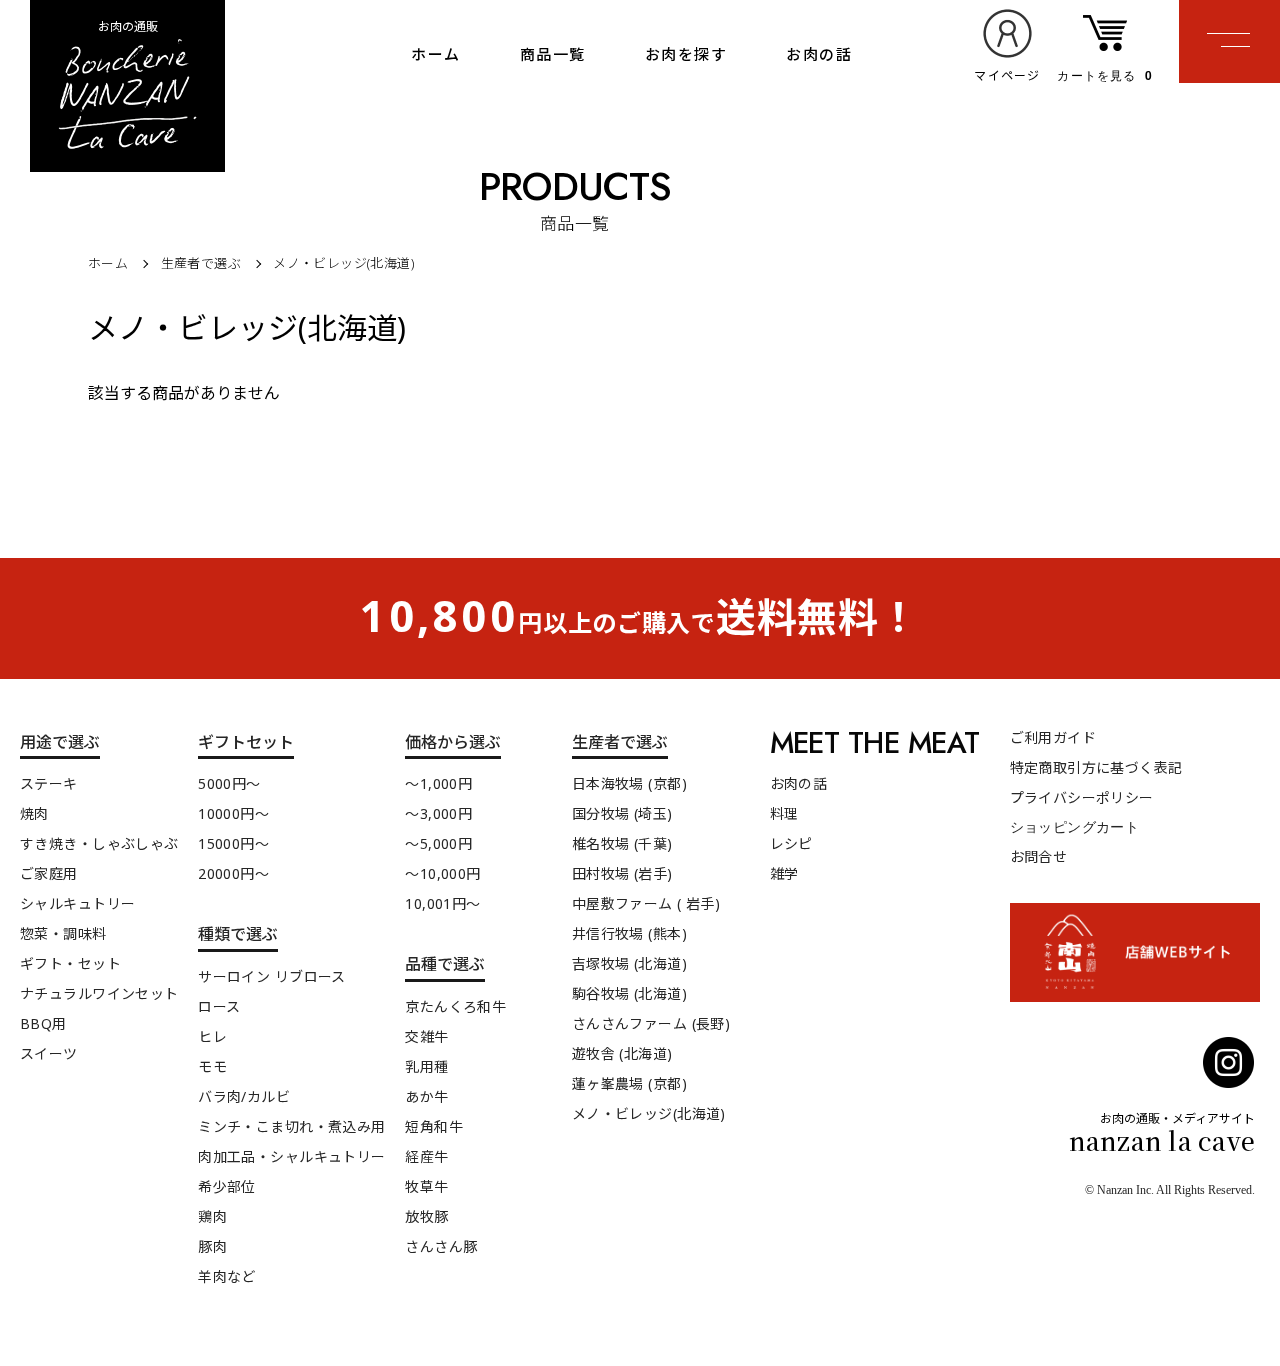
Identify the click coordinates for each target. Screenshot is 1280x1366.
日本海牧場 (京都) (629, 783)
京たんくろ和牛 (455, 1006)
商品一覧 (553, 54)
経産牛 (426, 1156)
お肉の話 (819, 54)
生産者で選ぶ (201, 263)
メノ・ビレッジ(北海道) (343, 263)
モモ (212, 1066)
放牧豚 (426, 1216)
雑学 (784, 873)
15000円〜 (233, 843)
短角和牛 (434, 1126)
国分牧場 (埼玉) (622, 813)
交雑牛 (426, 1036)
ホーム (436, 54)
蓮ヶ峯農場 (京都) (629, 1083)
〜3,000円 (438, 813)
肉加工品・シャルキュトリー (291, 1156)
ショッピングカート (1075, 826)
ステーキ (49, 783)
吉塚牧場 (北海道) (629, 963)
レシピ (791, 843)
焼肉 (34, 813)
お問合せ (1039, 856)
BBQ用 (43, 1023)
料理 (784, 813)
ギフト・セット (70, 963)
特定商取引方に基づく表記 (1096, 767)
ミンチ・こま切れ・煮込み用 (291, 1126)
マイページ (1007, 75)
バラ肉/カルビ (244, 1096)
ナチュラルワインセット (99, 993)
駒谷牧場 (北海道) (629, 993)
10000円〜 (233, 813)
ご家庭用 (49, 873)
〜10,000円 (442, 873)
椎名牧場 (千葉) (622, 843)
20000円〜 (233, 873)
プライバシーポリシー (1082, 797)
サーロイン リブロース (272, 976)
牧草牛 (426, 1186)
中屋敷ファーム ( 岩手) (646, 903)
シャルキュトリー (77, 903)
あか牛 (426, 1096)
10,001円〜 (442, 903)
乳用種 (426, 1066)
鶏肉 (212, 1216)
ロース (219, 1006)
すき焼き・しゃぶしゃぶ (99, 843)
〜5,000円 (438, 843)
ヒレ (212, 1036)
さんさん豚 (441, 1246)
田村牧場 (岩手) (622, 873)
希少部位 (227, 1186)
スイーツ (49, 1053)
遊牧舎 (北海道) (622, 1053)
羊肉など (227, 1276)
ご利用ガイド (1053, 737)
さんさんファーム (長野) (651, 1023)
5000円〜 (229, 783)
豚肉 (212, 1246)
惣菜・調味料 (63, 933)
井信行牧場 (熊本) (629, 933)
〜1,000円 (438, 783)
